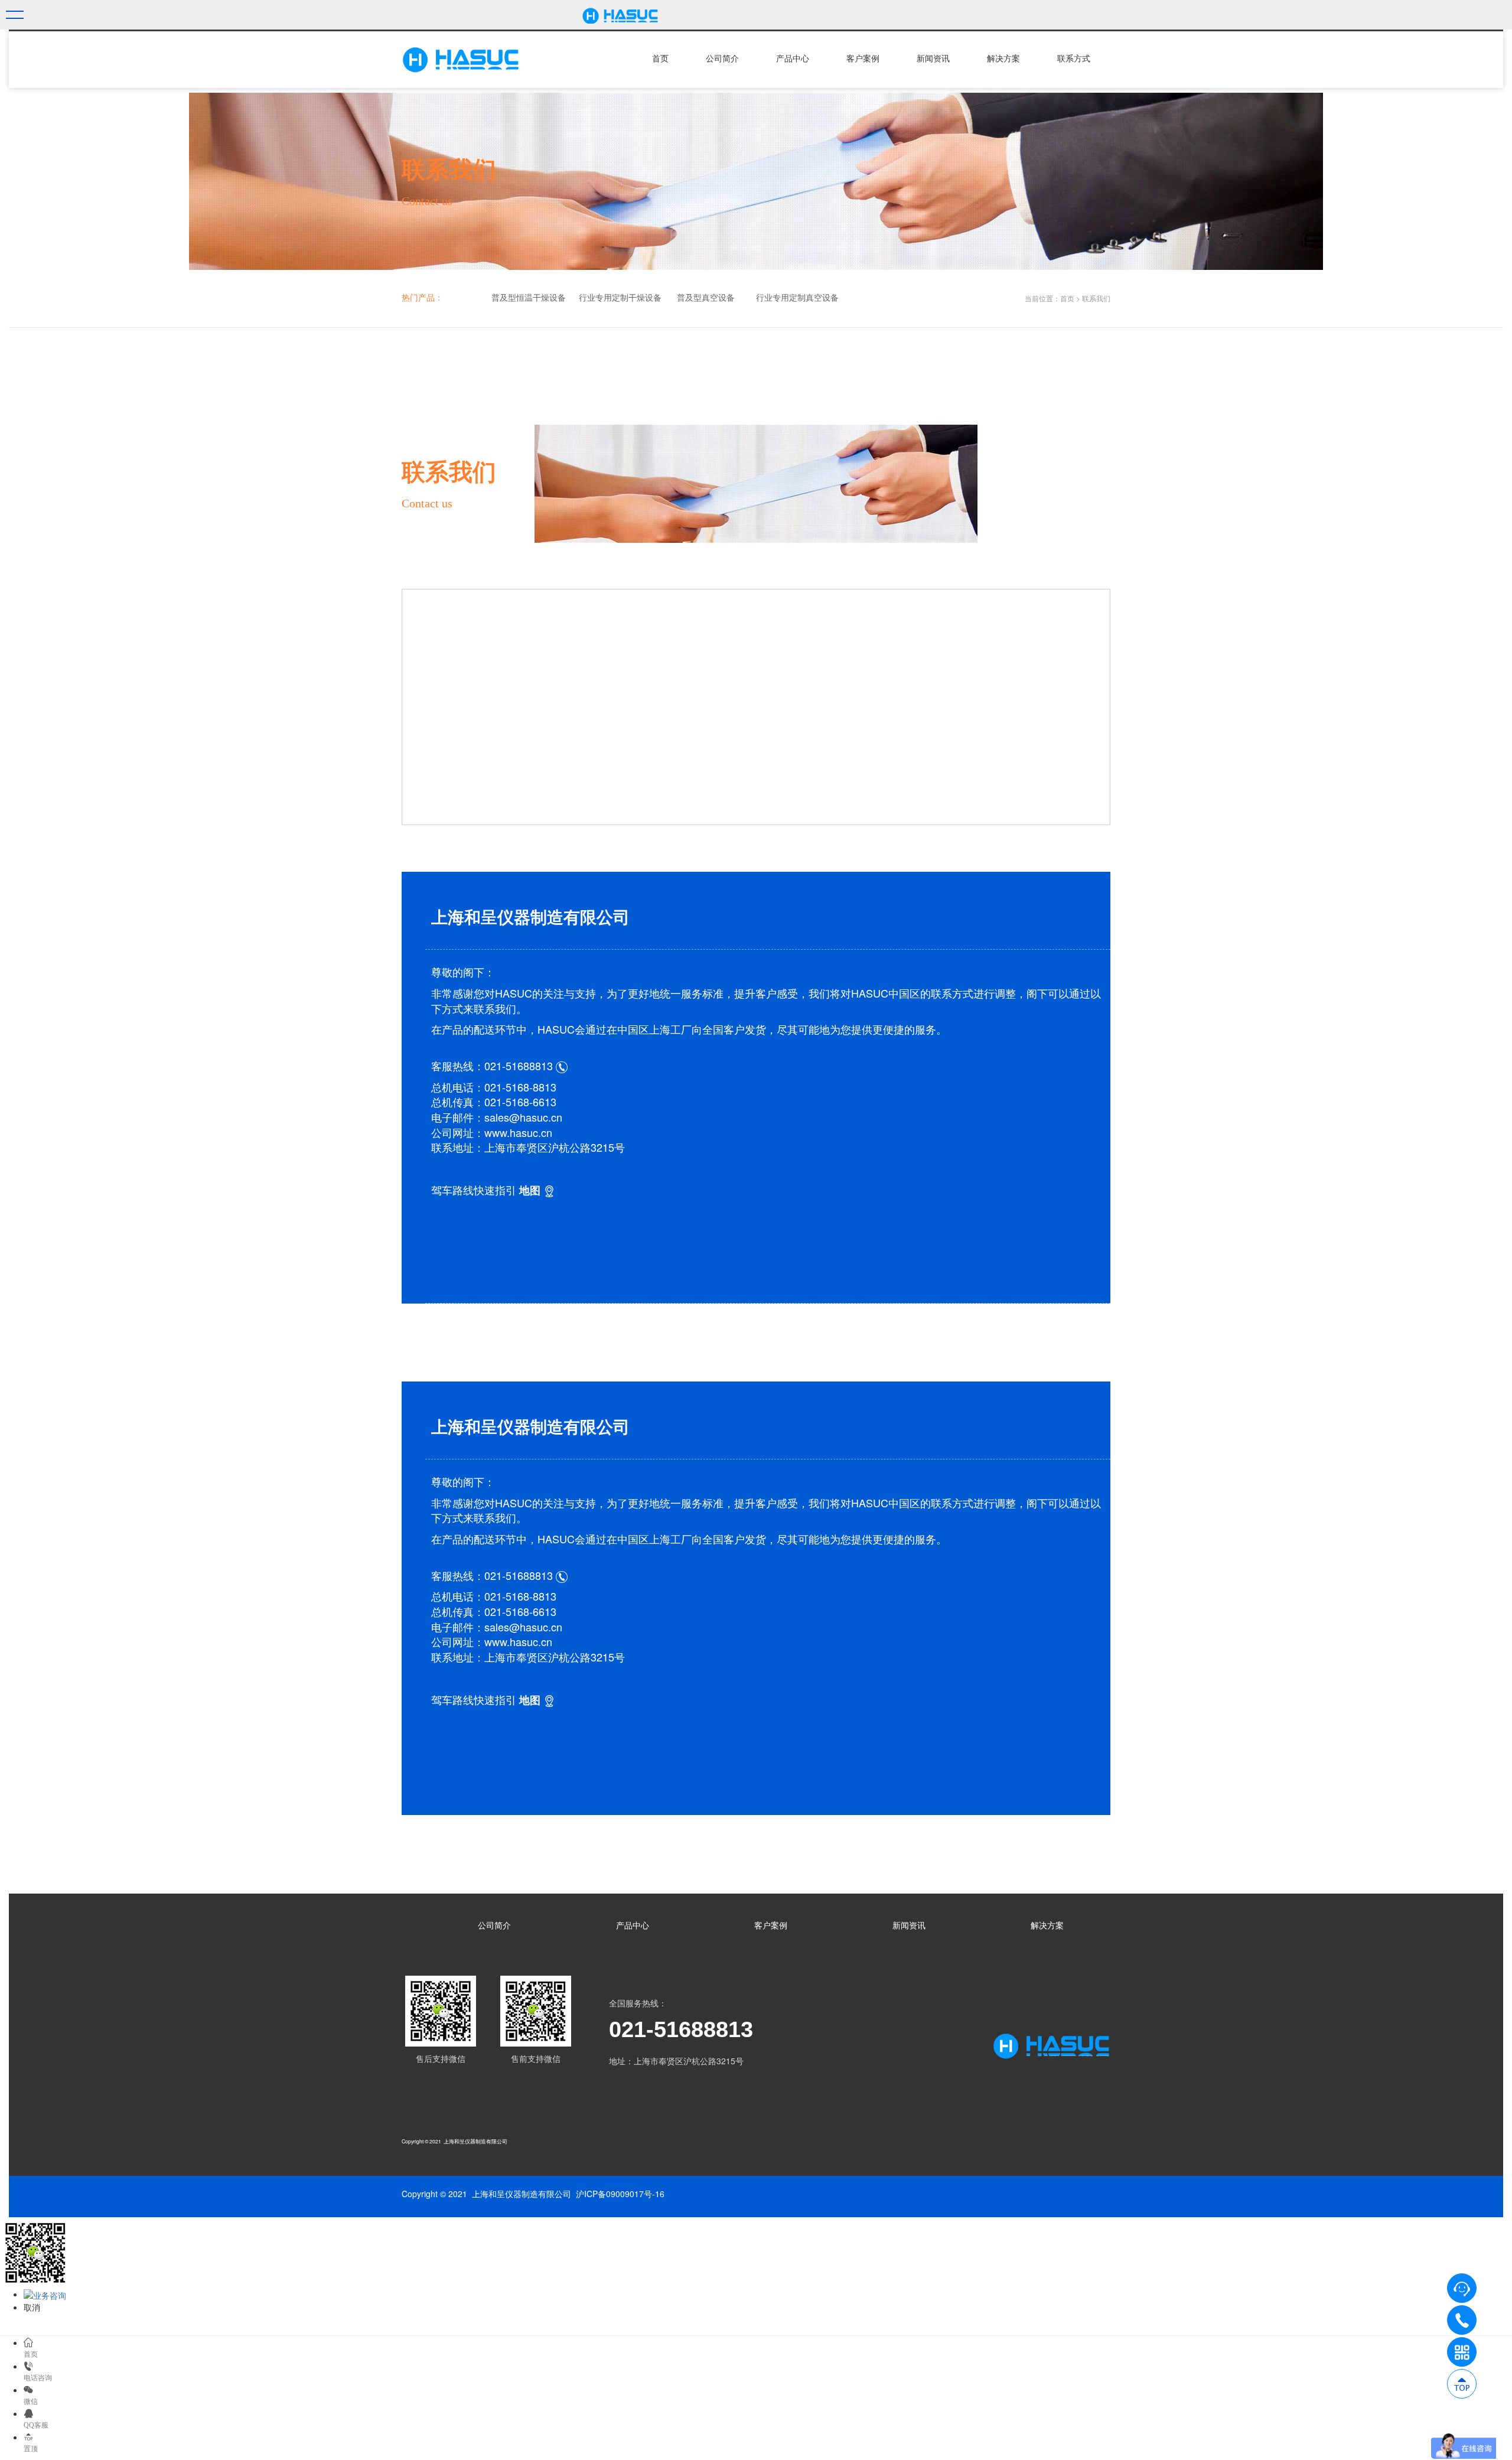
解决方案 (1003, 59)
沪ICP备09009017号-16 (620, 2194)
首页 (660, 59)
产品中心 (793, 59)
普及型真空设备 (706, 298)
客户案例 (863, 59)
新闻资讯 (933, 59)
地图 (530, 1190)
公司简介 (722, 59)
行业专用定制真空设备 (797, 298)
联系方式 (1074, 59)
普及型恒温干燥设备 (529, 298)
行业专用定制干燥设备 (620, 298)
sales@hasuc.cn (523, 1117)
